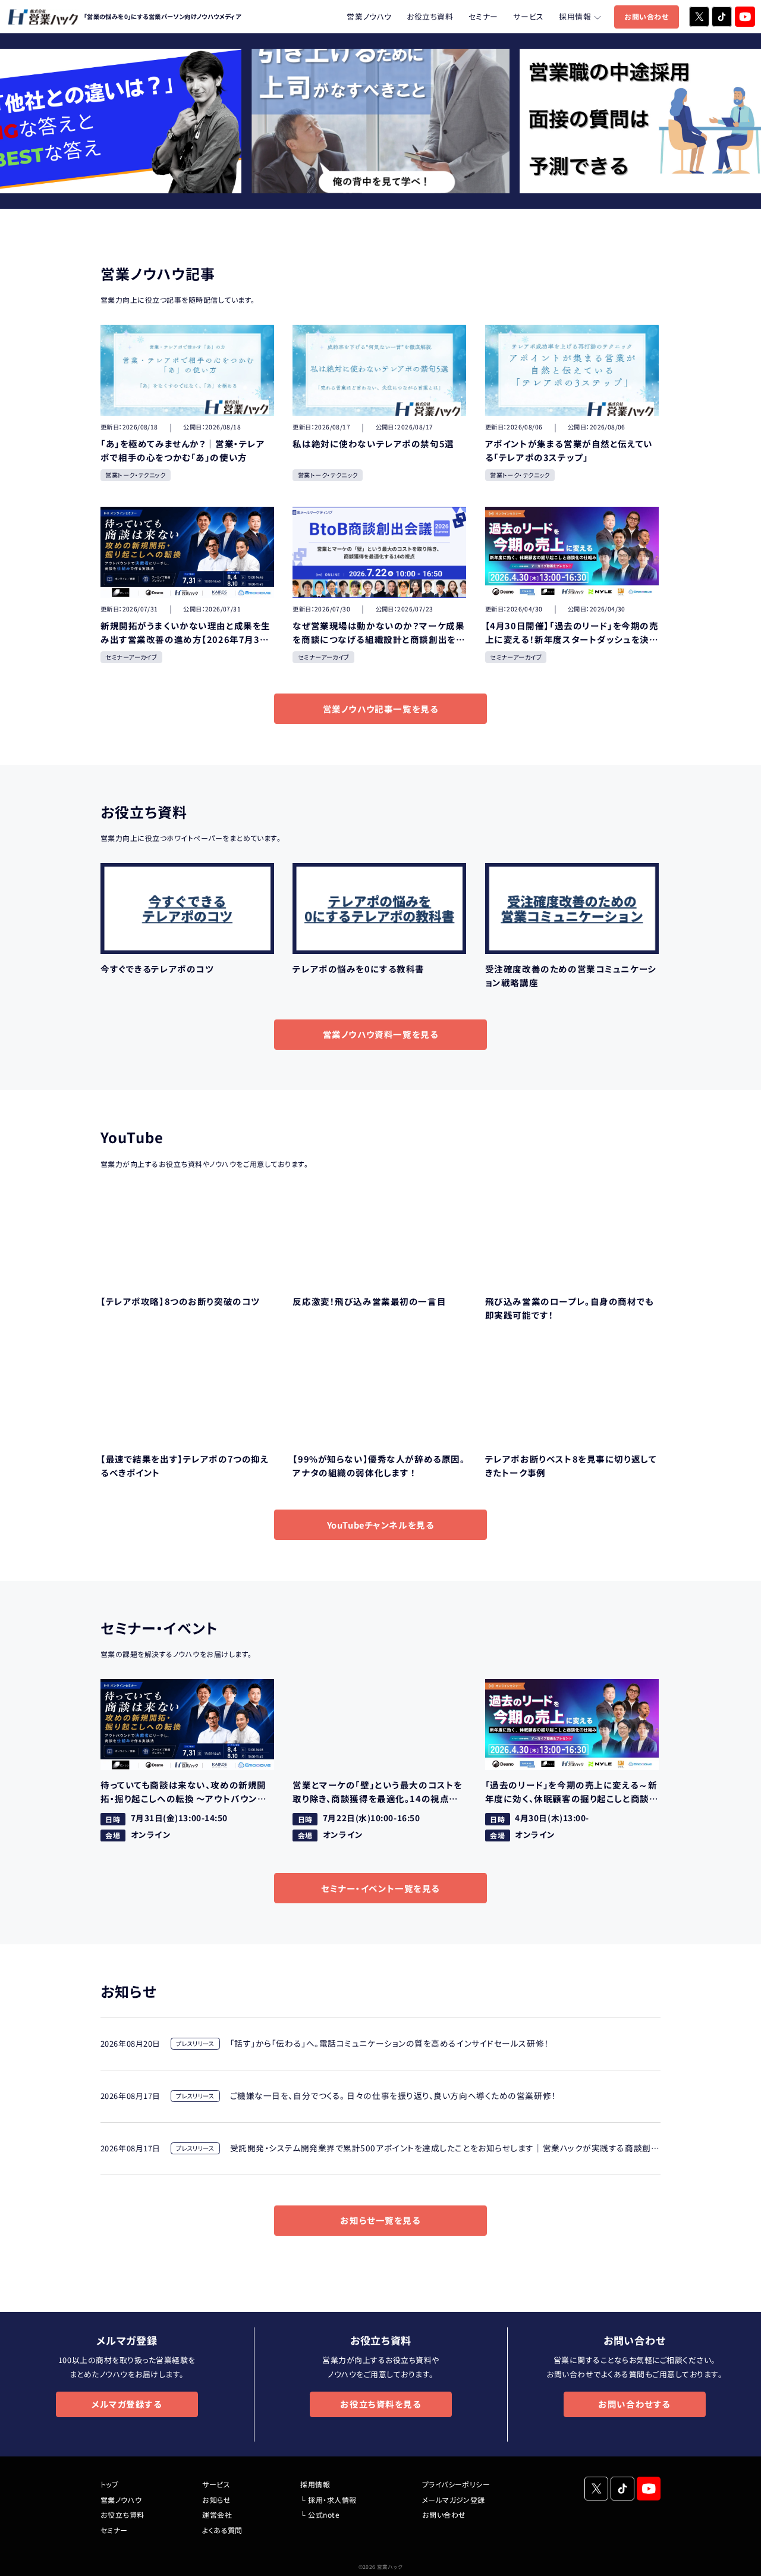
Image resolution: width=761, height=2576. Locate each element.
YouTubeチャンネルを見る (381, 1525)
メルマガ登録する (127, 2404)
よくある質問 (222, 2530)
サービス (528, 16)
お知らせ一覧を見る (380, 2220)
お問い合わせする (634, 2404)
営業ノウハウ (369, 16)
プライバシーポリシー (456, 2484)
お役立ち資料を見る (380, 2404)
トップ (109, 2484)
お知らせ (216, 2500)
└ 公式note (320, 2514)
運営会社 (217, 2514)
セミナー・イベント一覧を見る (380, 1888)
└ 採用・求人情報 (328, 2500)
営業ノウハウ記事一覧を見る (381, 709)
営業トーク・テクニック (135, 475)
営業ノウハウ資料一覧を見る (381, 1034)
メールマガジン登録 (454, 2500)
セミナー (483, 16)
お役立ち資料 (430, 16)
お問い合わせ (646, 16)
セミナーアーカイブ (131, 657)
